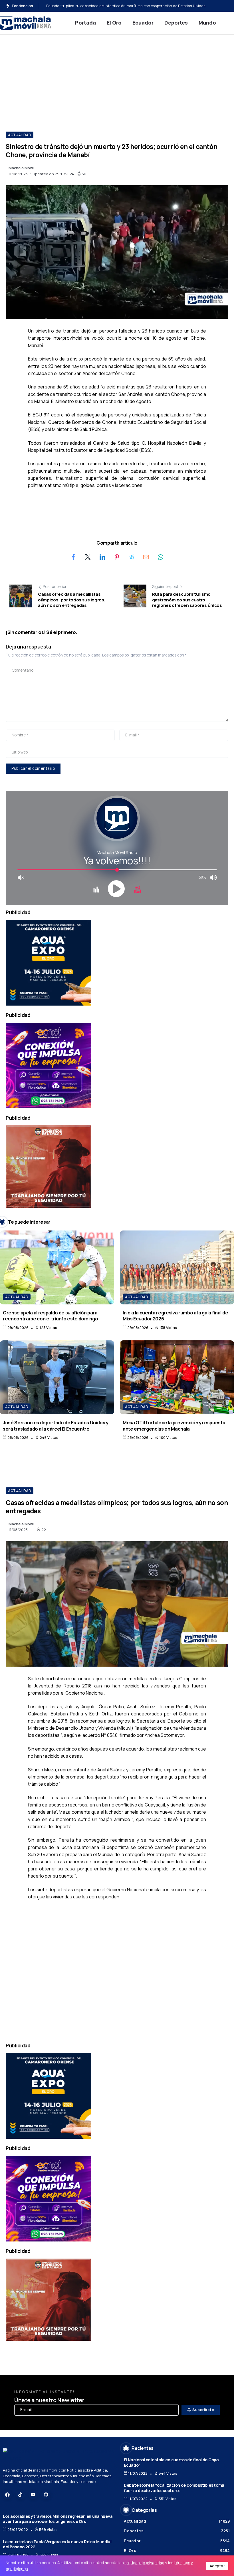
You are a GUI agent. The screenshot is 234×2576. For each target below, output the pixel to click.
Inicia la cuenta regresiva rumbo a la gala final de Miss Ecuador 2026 (175, 1316)
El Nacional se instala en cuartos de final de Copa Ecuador (171, 2462)
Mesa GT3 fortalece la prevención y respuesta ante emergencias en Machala (174, 1425)
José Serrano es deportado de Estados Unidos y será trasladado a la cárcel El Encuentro (56, 1425)
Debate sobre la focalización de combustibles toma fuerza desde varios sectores (174, 2488)
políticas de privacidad (144, 2563)
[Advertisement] (117, 77)
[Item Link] (57, 1267)
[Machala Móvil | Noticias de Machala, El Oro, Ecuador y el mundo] (26, 22)
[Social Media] (7, 2495)
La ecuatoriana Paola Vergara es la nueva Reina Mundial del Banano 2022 (57, 2544)
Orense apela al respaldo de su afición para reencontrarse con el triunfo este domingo (50, 1316)
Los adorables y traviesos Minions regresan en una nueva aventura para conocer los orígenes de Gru (58, 2519)
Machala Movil (21, 168)
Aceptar (217, 2566)
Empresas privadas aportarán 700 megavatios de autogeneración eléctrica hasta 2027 (122, 6)
